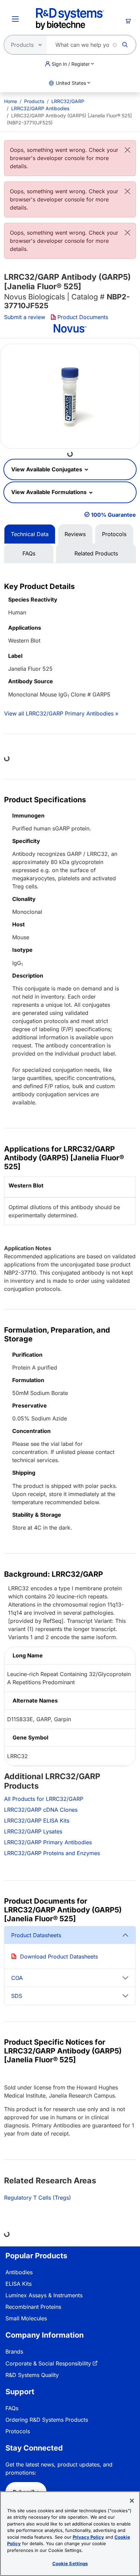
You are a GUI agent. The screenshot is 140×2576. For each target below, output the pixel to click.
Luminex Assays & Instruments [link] (44, 2295)
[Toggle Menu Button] (15, 19)
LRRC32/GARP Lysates (33, 1831)
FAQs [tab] (29, 553)
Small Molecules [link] (26, 2318)
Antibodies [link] (19, 2272)
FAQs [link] (12, 2408)
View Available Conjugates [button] (47, 469)
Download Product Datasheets (59, 1956)
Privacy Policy (88, 2537)
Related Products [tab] (96, 553)
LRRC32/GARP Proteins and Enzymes (52, 1853)
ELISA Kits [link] (19, 2284)
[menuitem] (11, 101)
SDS (17, 1996)
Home (11, 101)
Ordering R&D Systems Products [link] (47, 2420)
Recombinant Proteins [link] (33, 2307)
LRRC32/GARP (68, 101)
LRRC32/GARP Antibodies (40, 108)
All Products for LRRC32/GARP (44, 1799)
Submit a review (25, 317)
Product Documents (83, 317)
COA (17, 1978)
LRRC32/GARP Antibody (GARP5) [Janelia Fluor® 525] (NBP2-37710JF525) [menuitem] (69, 119)
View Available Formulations (50, 492)
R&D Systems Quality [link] (32, 2375)
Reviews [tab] (75, 534)
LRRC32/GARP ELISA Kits (37, 1821)
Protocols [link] (18, 2431)
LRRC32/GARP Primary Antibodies (48, 1842)
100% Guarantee (113, 515)
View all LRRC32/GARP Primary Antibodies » (61, 713)
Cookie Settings (70, 2563)
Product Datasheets (36, 1935)
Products (34, 101)
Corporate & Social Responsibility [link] (48, 2363)
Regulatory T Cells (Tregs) (38, 2198)
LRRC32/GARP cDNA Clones (41, 1810)
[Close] (127, 150)
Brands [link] (14, 2352)
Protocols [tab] (114, 534)
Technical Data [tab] (30, 534)
